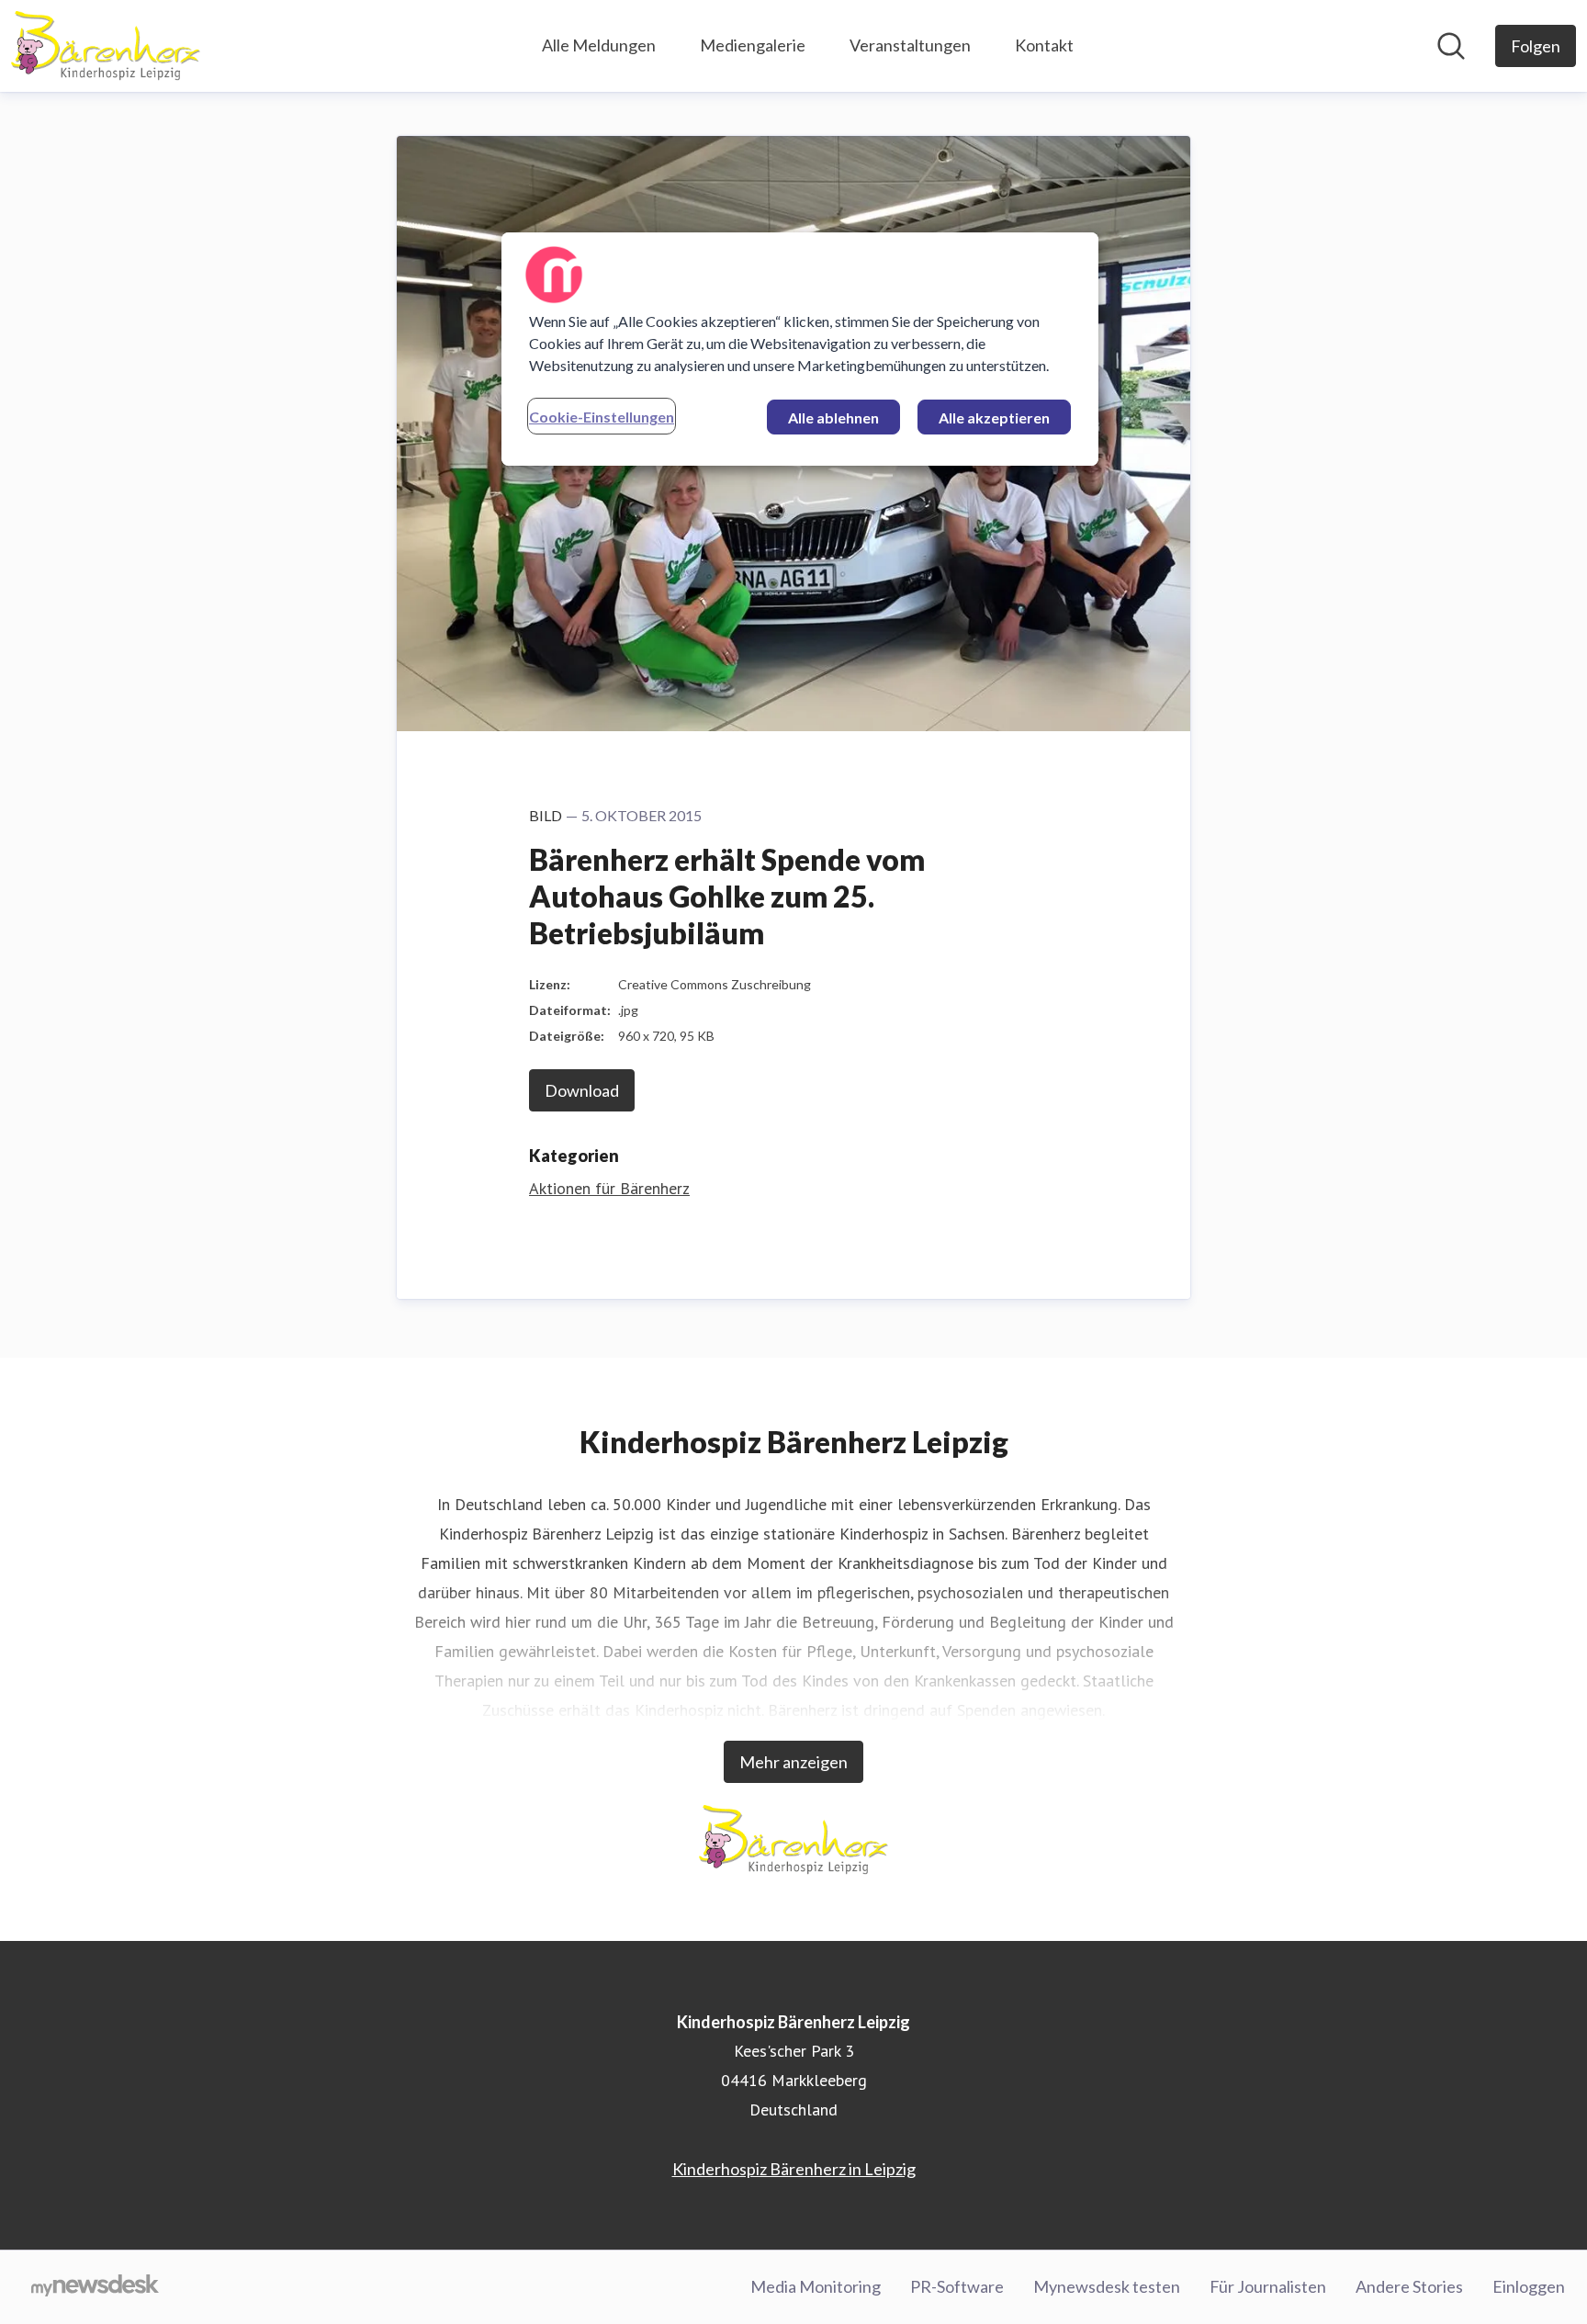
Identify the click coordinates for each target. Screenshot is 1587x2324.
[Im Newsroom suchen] (1451, 46)
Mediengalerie (753, 45)
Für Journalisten (1268, 2286)
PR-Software (957, 2286)
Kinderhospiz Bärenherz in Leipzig (794, 2169)
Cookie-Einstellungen (602, 417)
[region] (800, 349)
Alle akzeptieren (994, 417)
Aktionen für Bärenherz (609, 1188)
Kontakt (1044, 45)
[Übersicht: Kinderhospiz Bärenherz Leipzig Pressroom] (106, 46)
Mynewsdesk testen (1107, 2286)
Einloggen (1529, 2286)
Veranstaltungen (910, 45)
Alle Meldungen (599, 45)
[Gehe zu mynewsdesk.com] (95, 2287)
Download (582, 1090)
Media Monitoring (816, 2286)
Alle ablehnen (833, 417)
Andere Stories (1409, 2286)
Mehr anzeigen (793, 1762)
